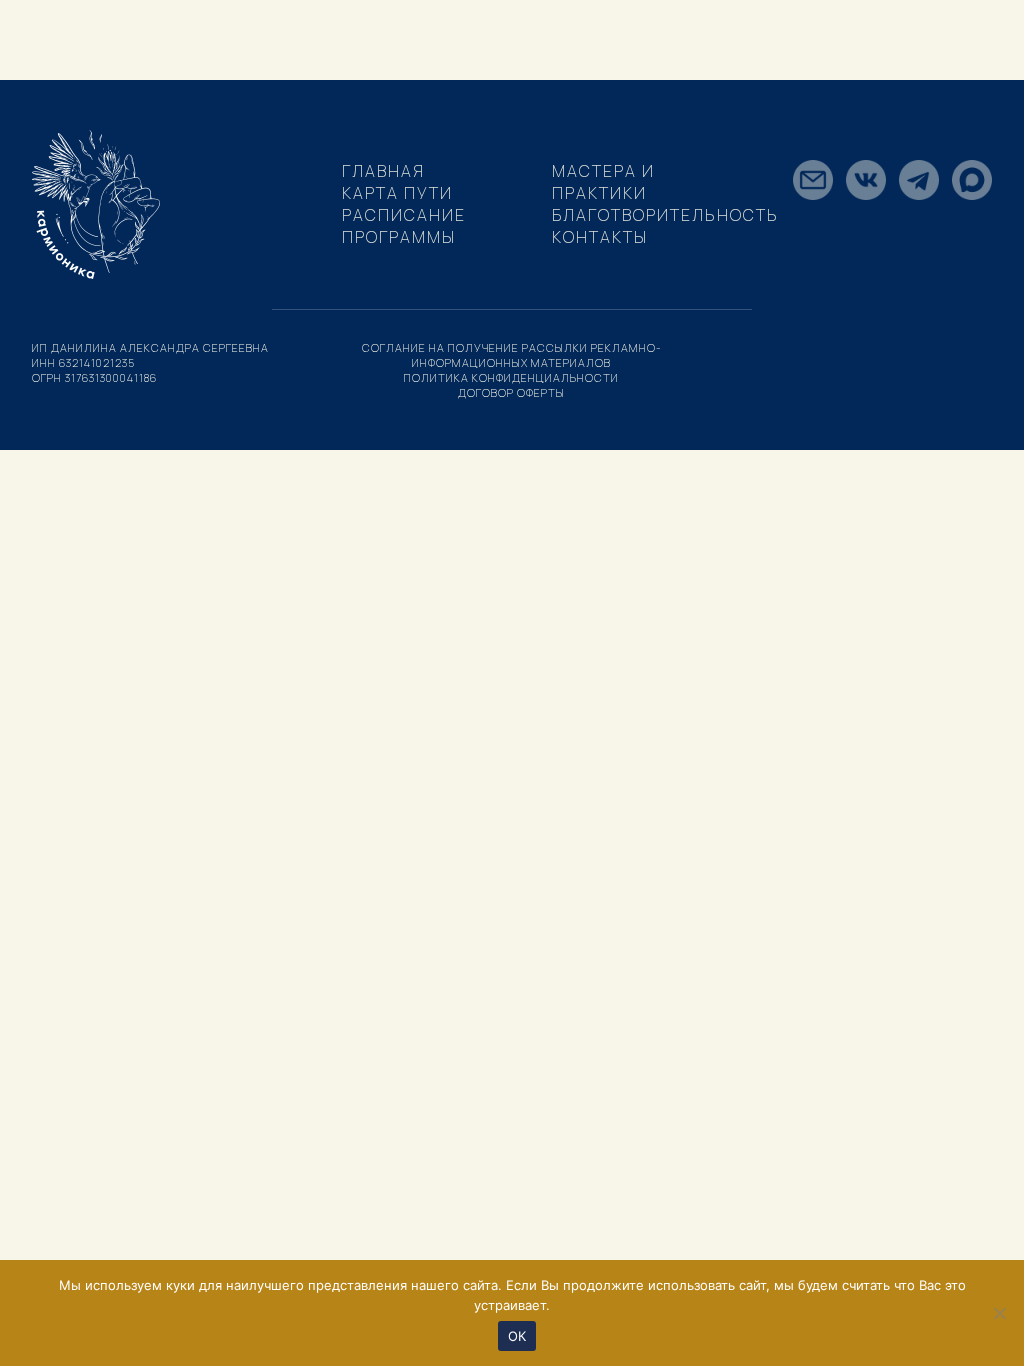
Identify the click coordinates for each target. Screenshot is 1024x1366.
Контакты (600, 237)
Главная (383, 171)
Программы (399, 237)
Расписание (404, 215)
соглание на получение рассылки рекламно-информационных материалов (512, 355)
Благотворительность (665, 215)
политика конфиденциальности (511, 377)
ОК (517, 1336)
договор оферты (511, 392)
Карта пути (397, 193)
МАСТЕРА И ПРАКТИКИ (603, 182)
